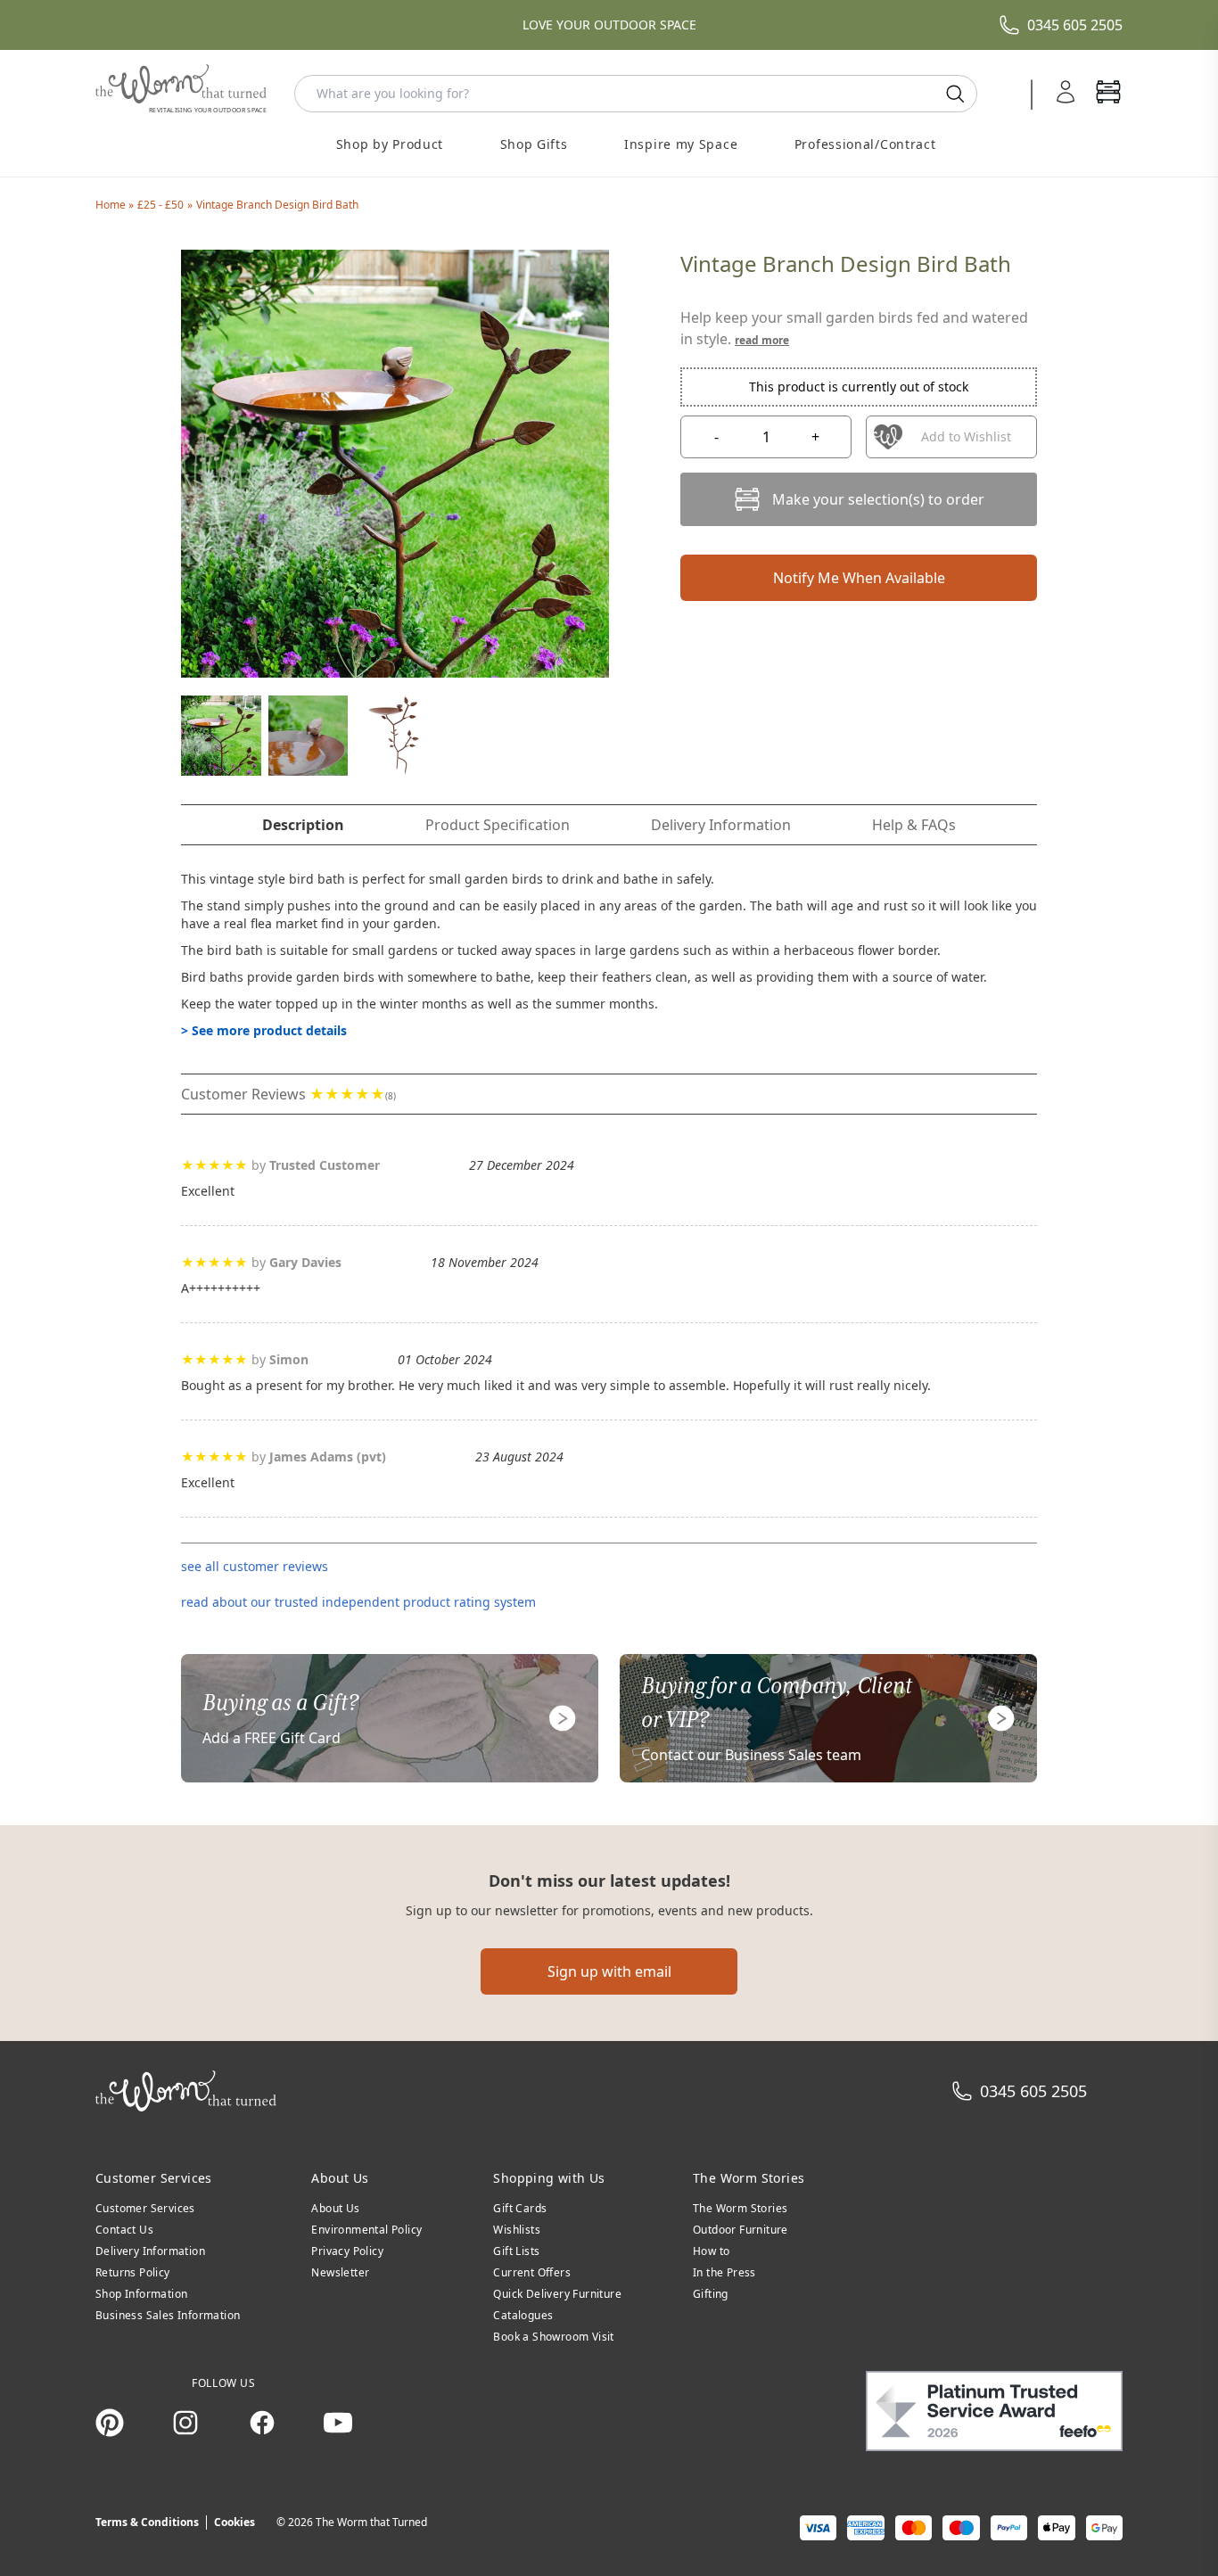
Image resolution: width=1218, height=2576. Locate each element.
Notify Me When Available (859, 578)
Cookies (235, 2522)
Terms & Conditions (147, 2522)
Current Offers (532, 2272)
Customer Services (145, 2208)
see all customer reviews (255, 1566)
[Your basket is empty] (1108, 94)
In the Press (724, 2272)
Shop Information (141, 2294)
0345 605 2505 (1075, 25)
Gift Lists (516, 2251)
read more (762, 340)
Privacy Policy (347, 2251)
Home (112, 205)
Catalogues (523, 2315)
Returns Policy (133, 2272)
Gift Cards (520, 2208)
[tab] (303, 825)
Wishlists (517, 2230)
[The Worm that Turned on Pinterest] (110, 2423)
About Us (335, 2208)
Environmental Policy (366, 2230)
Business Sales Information (168, 2315)
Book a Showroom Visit (553, 2337)
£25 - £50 (160, 205)
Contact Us (124, 2230)
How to (711, 2251)
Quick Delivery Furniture (557, 2294)
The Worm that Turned (371, 2522)
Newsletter (340, 2272)
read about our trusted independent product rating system (358, 1602)
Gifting (711, 2294)
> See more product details (264, 1030)
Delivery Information (150, 2251)
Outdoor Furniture (741, 2230)
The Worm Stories (740, 2208)
